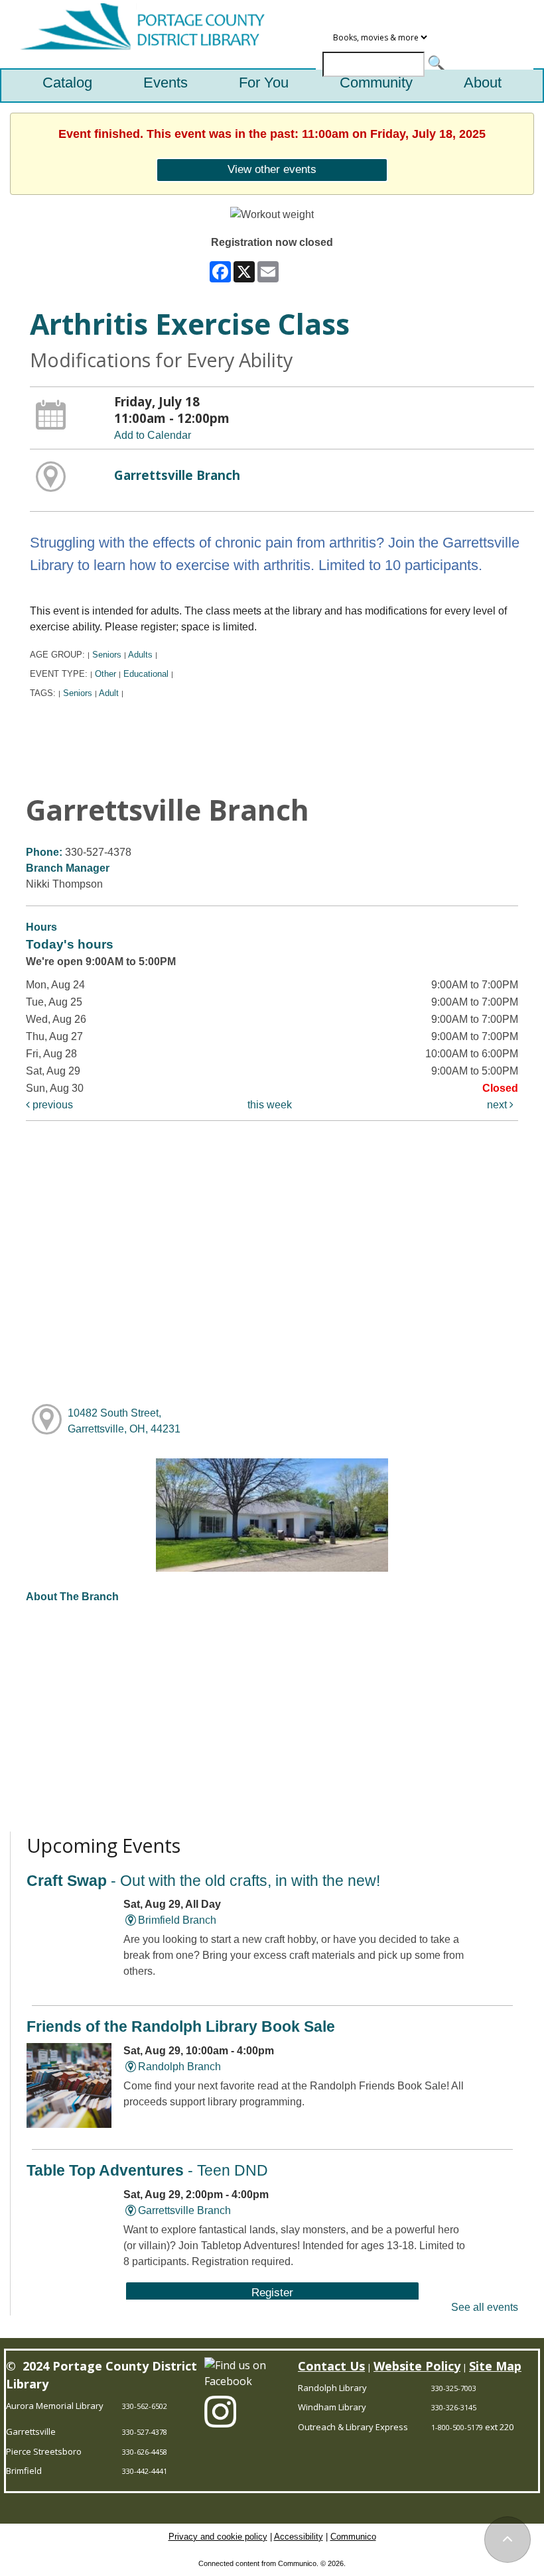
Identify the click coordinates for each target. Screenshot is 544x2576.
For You (264, 83)
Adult (109, 693)
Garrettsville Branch (177, 475)
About (483, 83)
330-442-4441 (145, 2471)
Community (376, 83)
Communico (353, 2537)
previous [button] (51, 1105)
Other (105, 674)
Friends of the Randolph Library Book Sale (181, 2026)
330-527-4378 (145, 2432)
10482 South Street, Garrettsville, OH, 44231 (124, 1421)
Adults (140, 655)
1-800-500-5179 (457, 2427)
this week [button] (270, 1105)
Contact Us (331, 2366)
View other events (272, 169)
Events (166, 83)
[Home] (137, 34)
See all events (485, 2307)
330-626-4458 (145, 2452)
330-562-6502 (145, 2406)
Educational (146, 674)
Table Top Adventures (147, 2170)
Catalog (67, 83)
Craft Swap (203, 1881)
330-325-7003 (454, 2388)
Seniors (107, 655)
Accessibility (299, 2537)
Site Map (495, 2366)
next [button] (498, 1105)
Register (272, 2292)
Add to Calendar (153, 435)
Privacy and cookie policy (218, 2537)
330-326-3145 (454, 2407)
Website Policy (417, 2366)
